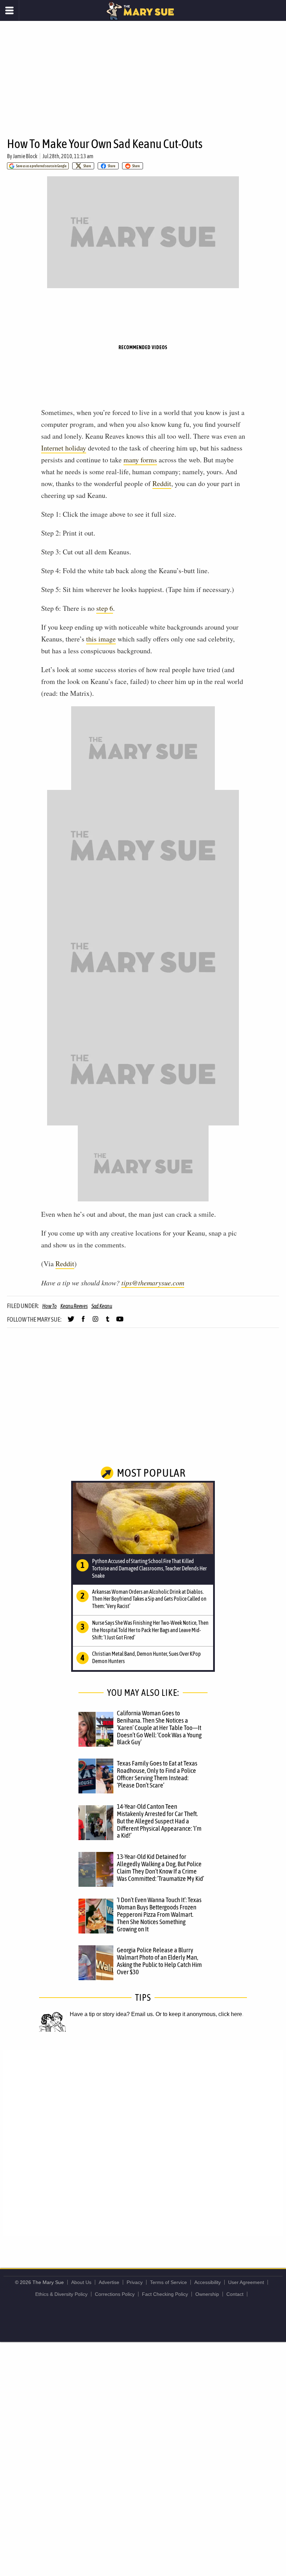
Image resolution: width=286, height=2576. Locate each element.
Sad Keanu (102, 1306)
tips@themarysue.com (153, 1283)
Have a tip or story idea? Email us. (112, 2014)
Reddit (162, 483)
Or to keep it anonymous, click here (199, 2014)
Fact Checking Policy (165, 2294)
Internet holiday (64, 448)
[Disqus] (143, 2143)
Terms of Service (168, 2282)
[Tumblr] (108, 1322)
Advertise (109, 2282)
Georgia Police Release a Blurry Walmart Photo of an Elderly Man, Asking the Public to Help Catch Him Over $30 (159, 1961)
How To (50, 1306)
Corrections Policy (115, 2294)
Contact (235, 2294)
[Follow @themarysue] (71, 1322)
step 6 (105, 608)
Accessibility (208, 2282)
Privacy (135, 2282)
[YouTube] (120, 1322)
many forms (140, 460)
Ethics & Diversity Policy (61, 2294)
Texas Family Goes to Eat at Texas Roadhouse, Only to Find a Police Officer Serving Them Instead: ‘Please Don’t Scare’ (157, 1774)
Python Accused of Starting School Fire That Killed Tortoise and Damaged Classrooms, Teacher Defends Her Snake (149, 1568)
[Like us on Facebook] (83, 1322)
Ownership (207, 2294)
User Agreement (246, 2282)
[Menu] (10, 10)
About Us (81, 2282)
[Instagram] (95, 1322)
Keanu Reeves (74, 1306)
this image (101, 639)
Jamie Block (25, 156)
